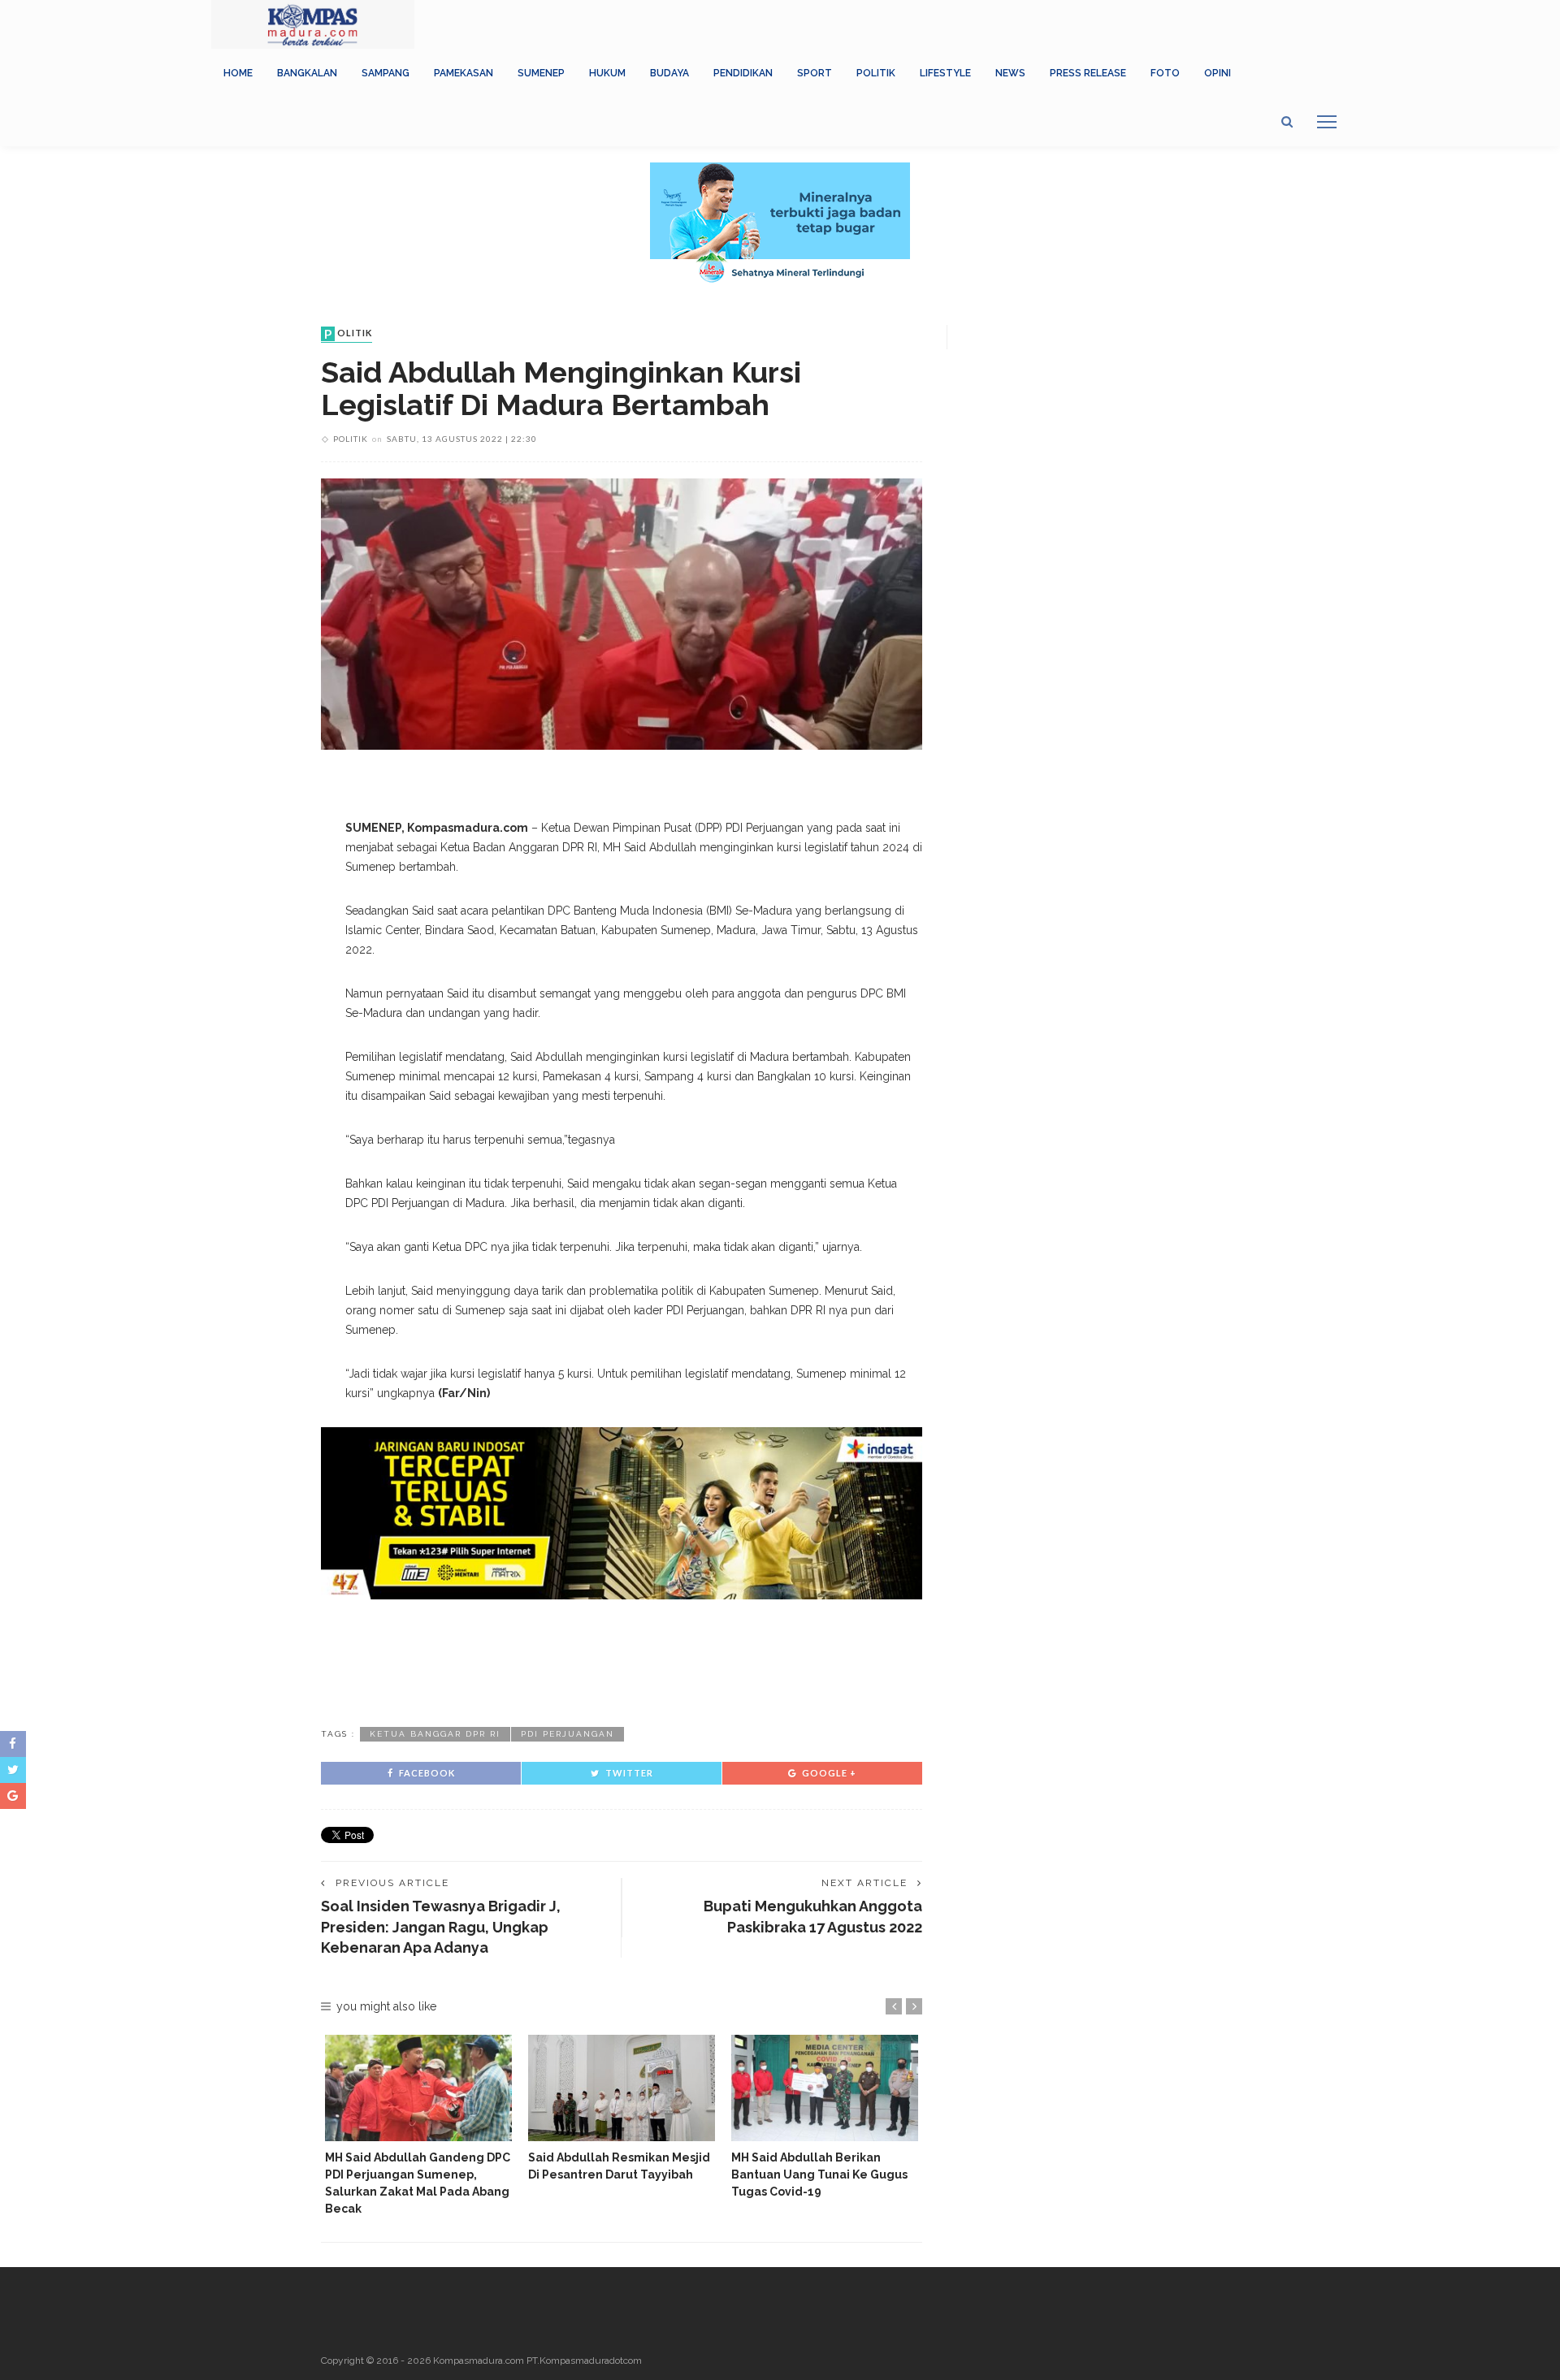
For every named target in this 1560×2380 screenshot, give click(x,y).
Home (238, 73)
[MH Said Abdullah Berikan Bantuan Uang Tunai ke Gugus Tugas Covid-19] (825, 2088)
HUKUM (607, 73)
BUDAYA (669, 73)
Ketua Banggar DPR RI (435, 1734)
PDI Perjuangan (568, 1734)
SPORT (815, 73)
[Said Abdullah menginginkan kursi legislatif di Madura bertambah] (622, 613)
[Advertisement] (622, 1660)
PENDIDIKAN (743, 73)
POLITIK (876, 73)
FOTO (1165, 73)
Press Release (1088, 73)
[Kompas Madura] (313, 24)
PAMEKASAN (464, 73)
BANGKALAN (307, 73)
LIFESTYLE (945, 73)
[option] (418, 2126)
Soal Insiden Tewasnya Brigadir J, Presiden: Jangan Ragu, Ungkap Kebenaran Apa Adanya (441, 1926)
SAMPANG (386, 73)
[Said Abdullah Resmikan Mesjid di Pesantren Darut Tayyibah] (622, 2088)
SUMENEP (541, 73)
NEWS (1010, 73)
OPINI (1218, 73)
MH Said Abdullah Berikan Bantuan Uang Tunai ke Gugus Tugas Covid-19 (819, 2174)
